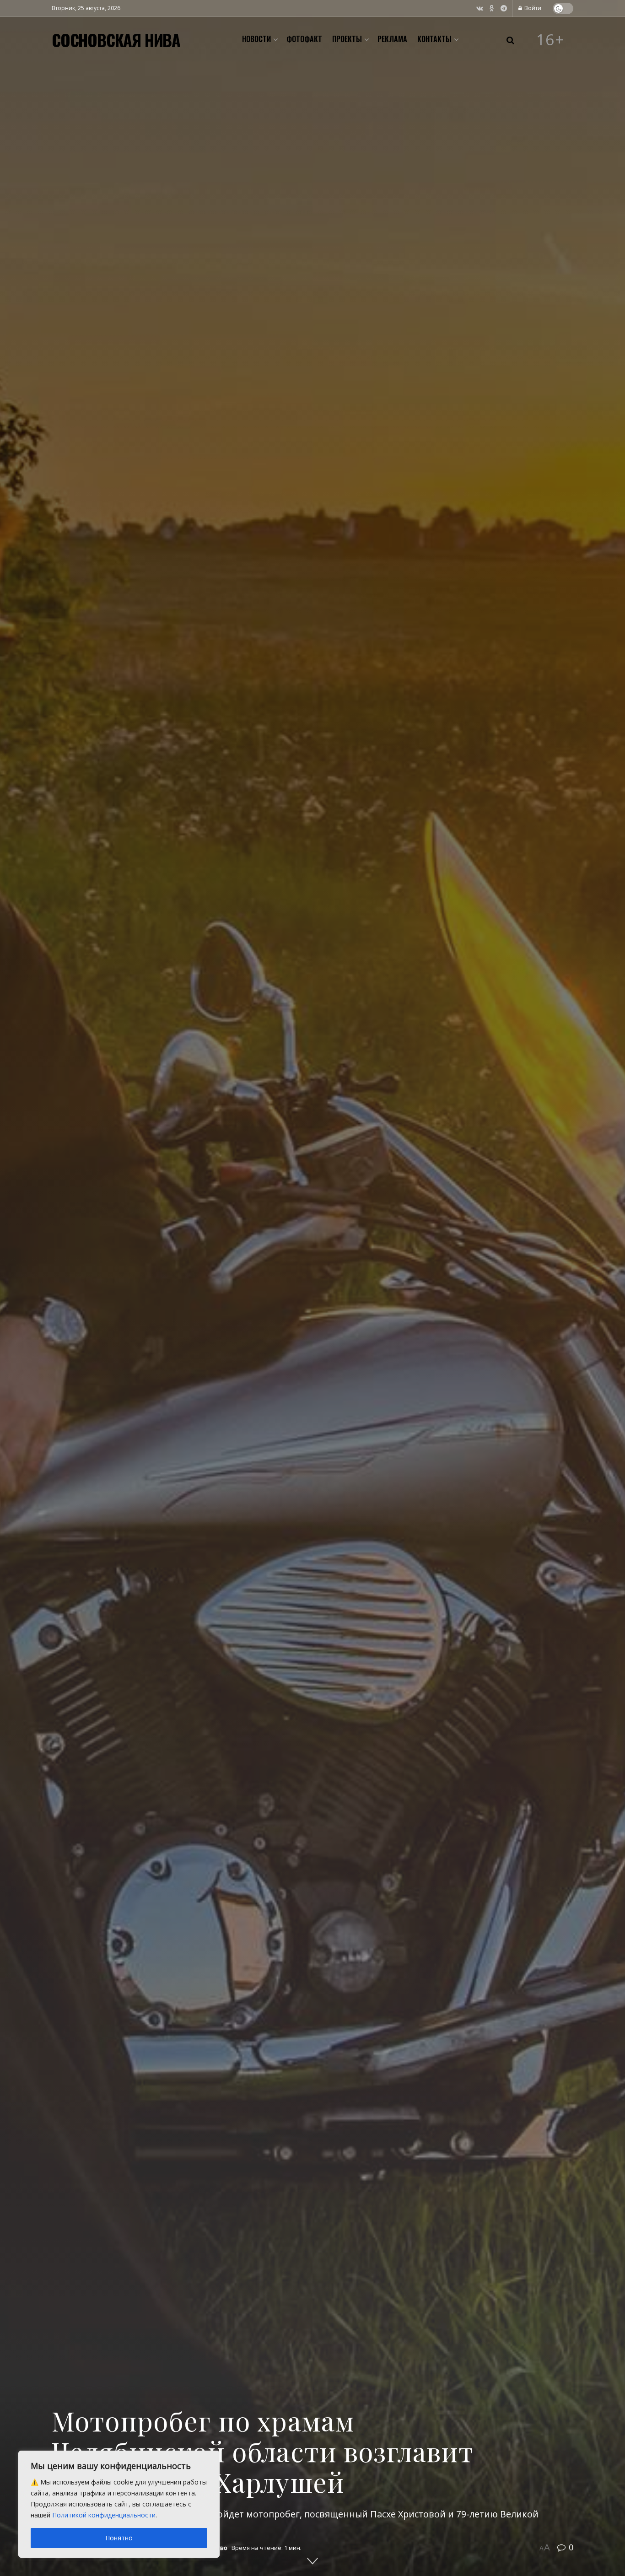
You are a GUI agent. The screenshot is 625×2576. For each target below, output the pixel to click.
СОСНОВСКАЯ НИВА (116, 40)
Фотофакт (304, 39)
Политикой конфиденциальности (104, 2515)
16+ (550, 40)
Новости (256, 39)
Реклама (392, 39)
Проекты (347, 39)
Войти (532, 8)
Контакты (434, 39)
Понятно (119, 2538)
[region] (119, 2504)
